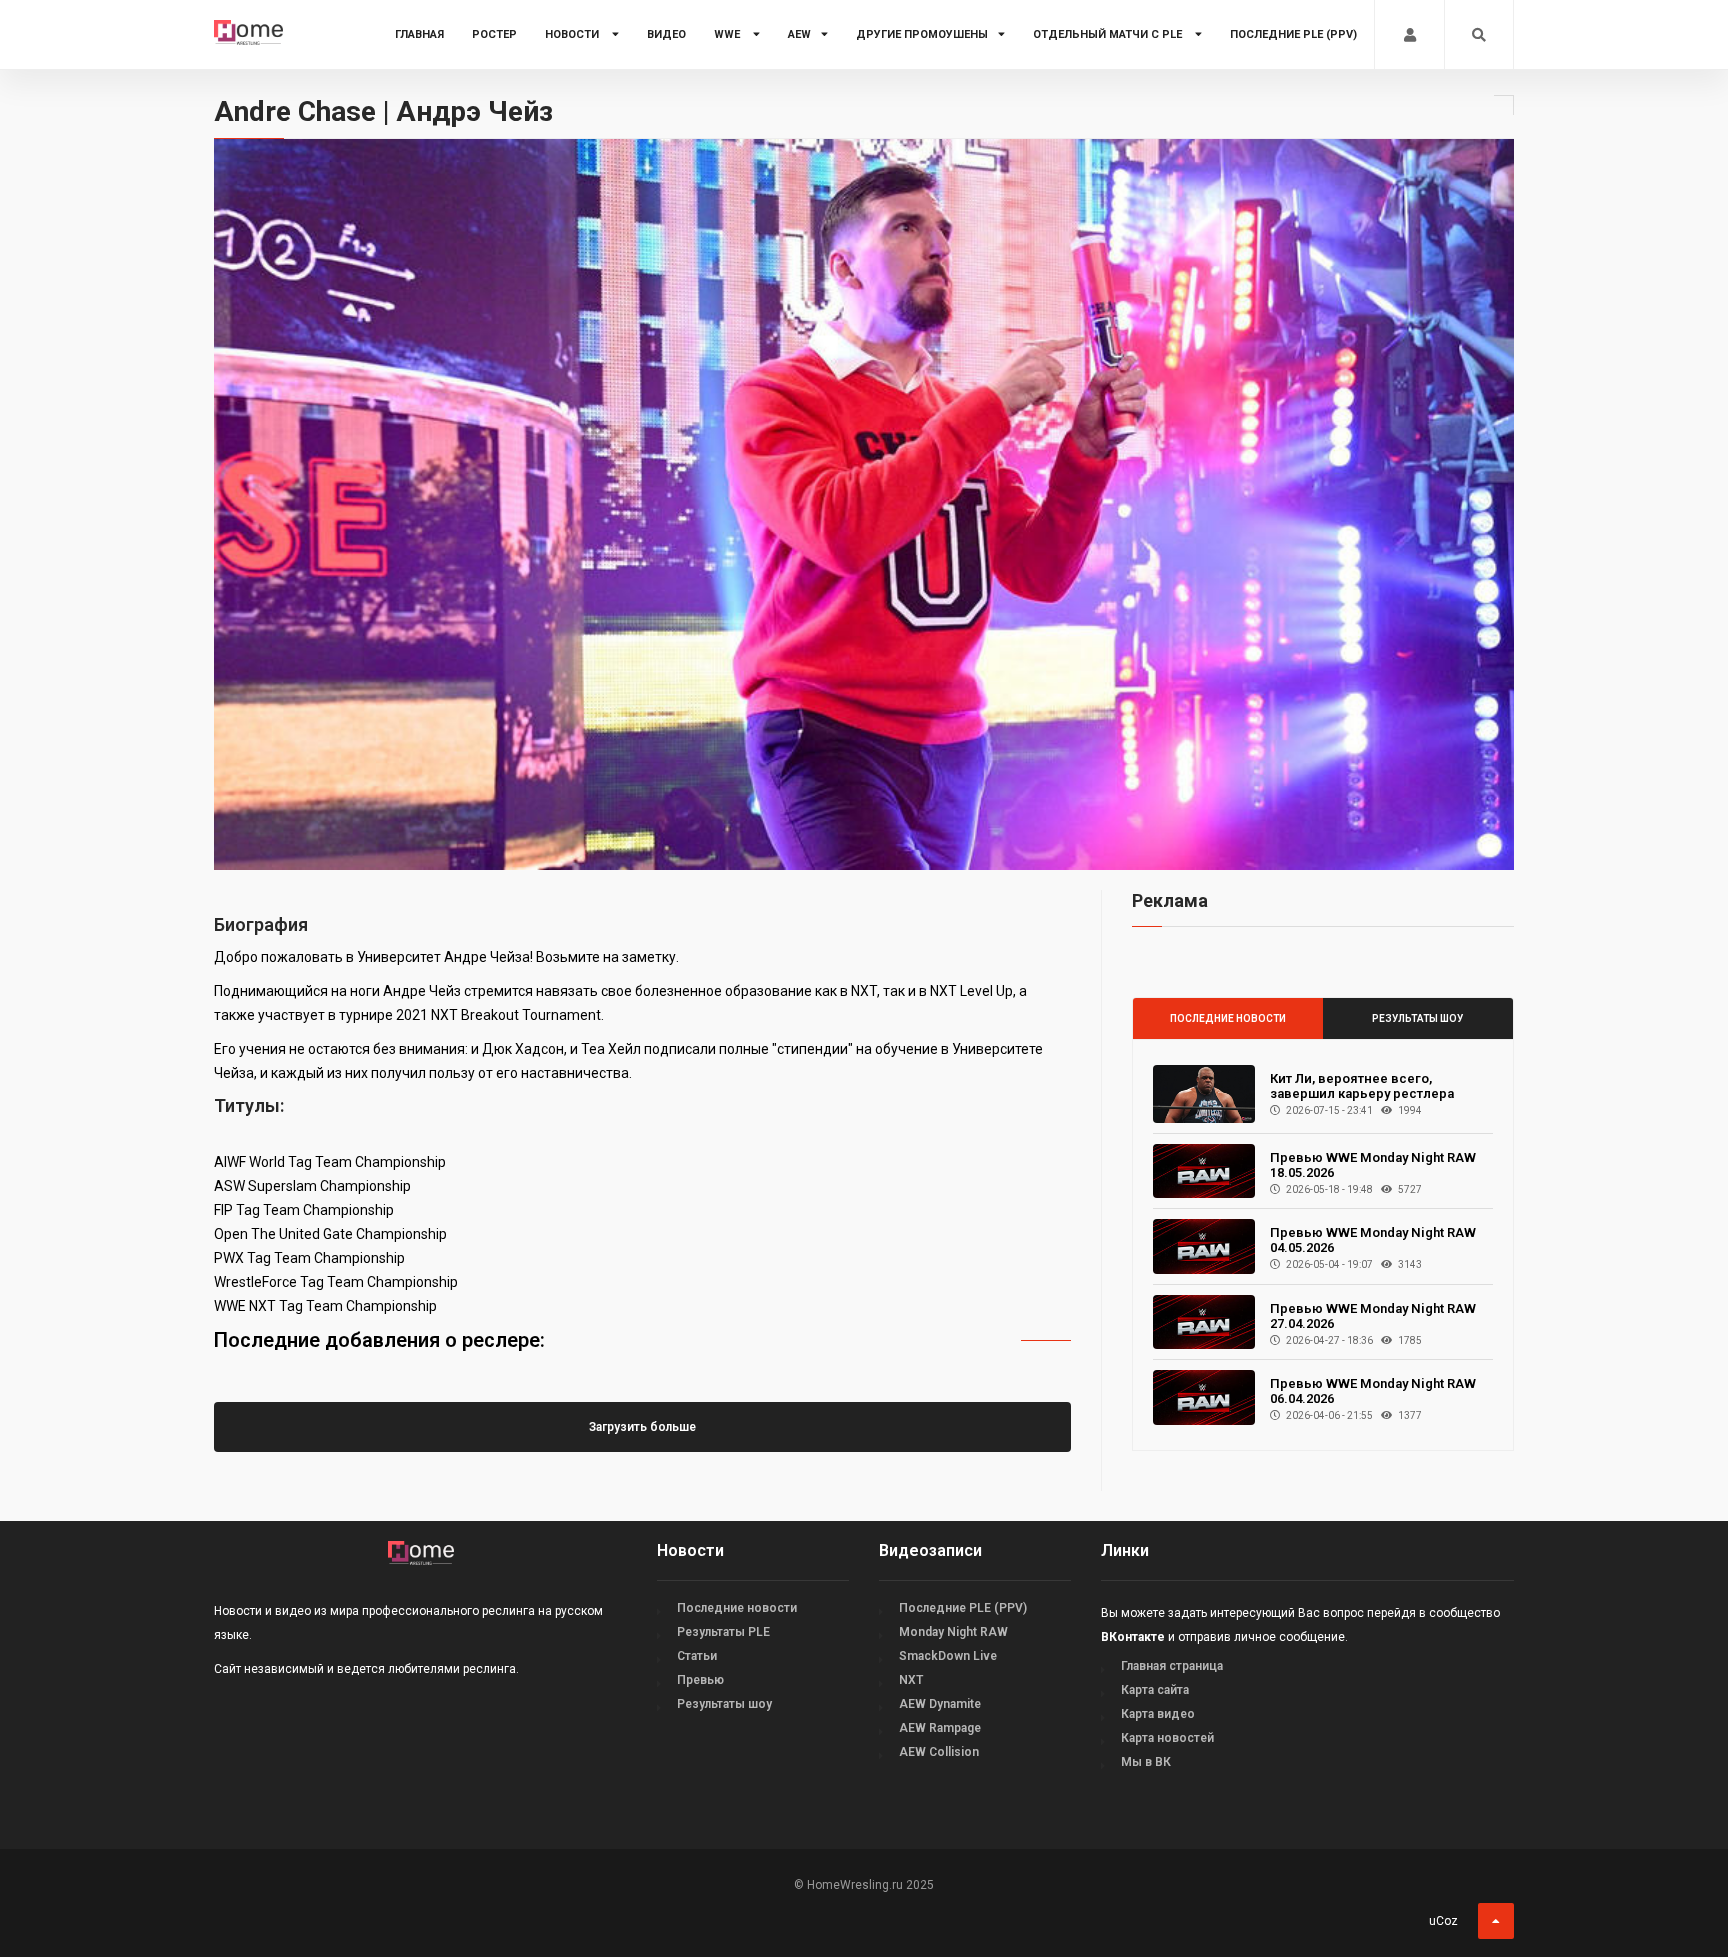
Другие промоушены (922, 34)
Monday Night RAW (953, 1632)
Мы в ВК (1146, 1762)
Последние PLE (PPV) (1293, 34)
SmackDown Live (948, 1656)
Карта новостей (1167, 1738)
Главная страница (1172, 1666)
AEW (799, 34)
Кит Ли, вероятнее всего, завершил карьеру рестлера (1362, 1086)
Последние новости (1228, 1018)
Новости (573, 34)
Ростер (494, 34)
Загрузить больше (642, 1427)
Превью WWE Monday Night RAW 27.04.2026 (1373, 1316)
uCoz (1443, 1921)
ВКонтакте (1133, 1637)
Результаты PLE (723, 1632)
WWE (728, 34)
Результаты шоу (1417, 1018)
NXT (911, 1680)
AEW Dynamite (940, 1704)
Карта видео (1158, 1714)
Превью (700, 1680)
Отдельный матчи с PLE (1109, 34)
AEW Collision (939, 1752)
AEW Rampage (940, 1728)
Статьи (697, 1656)
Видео (666, 34)
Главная (419, 34)
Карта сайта (1155, 1690)
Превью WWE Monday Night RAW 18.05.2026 (1373, 1165)
